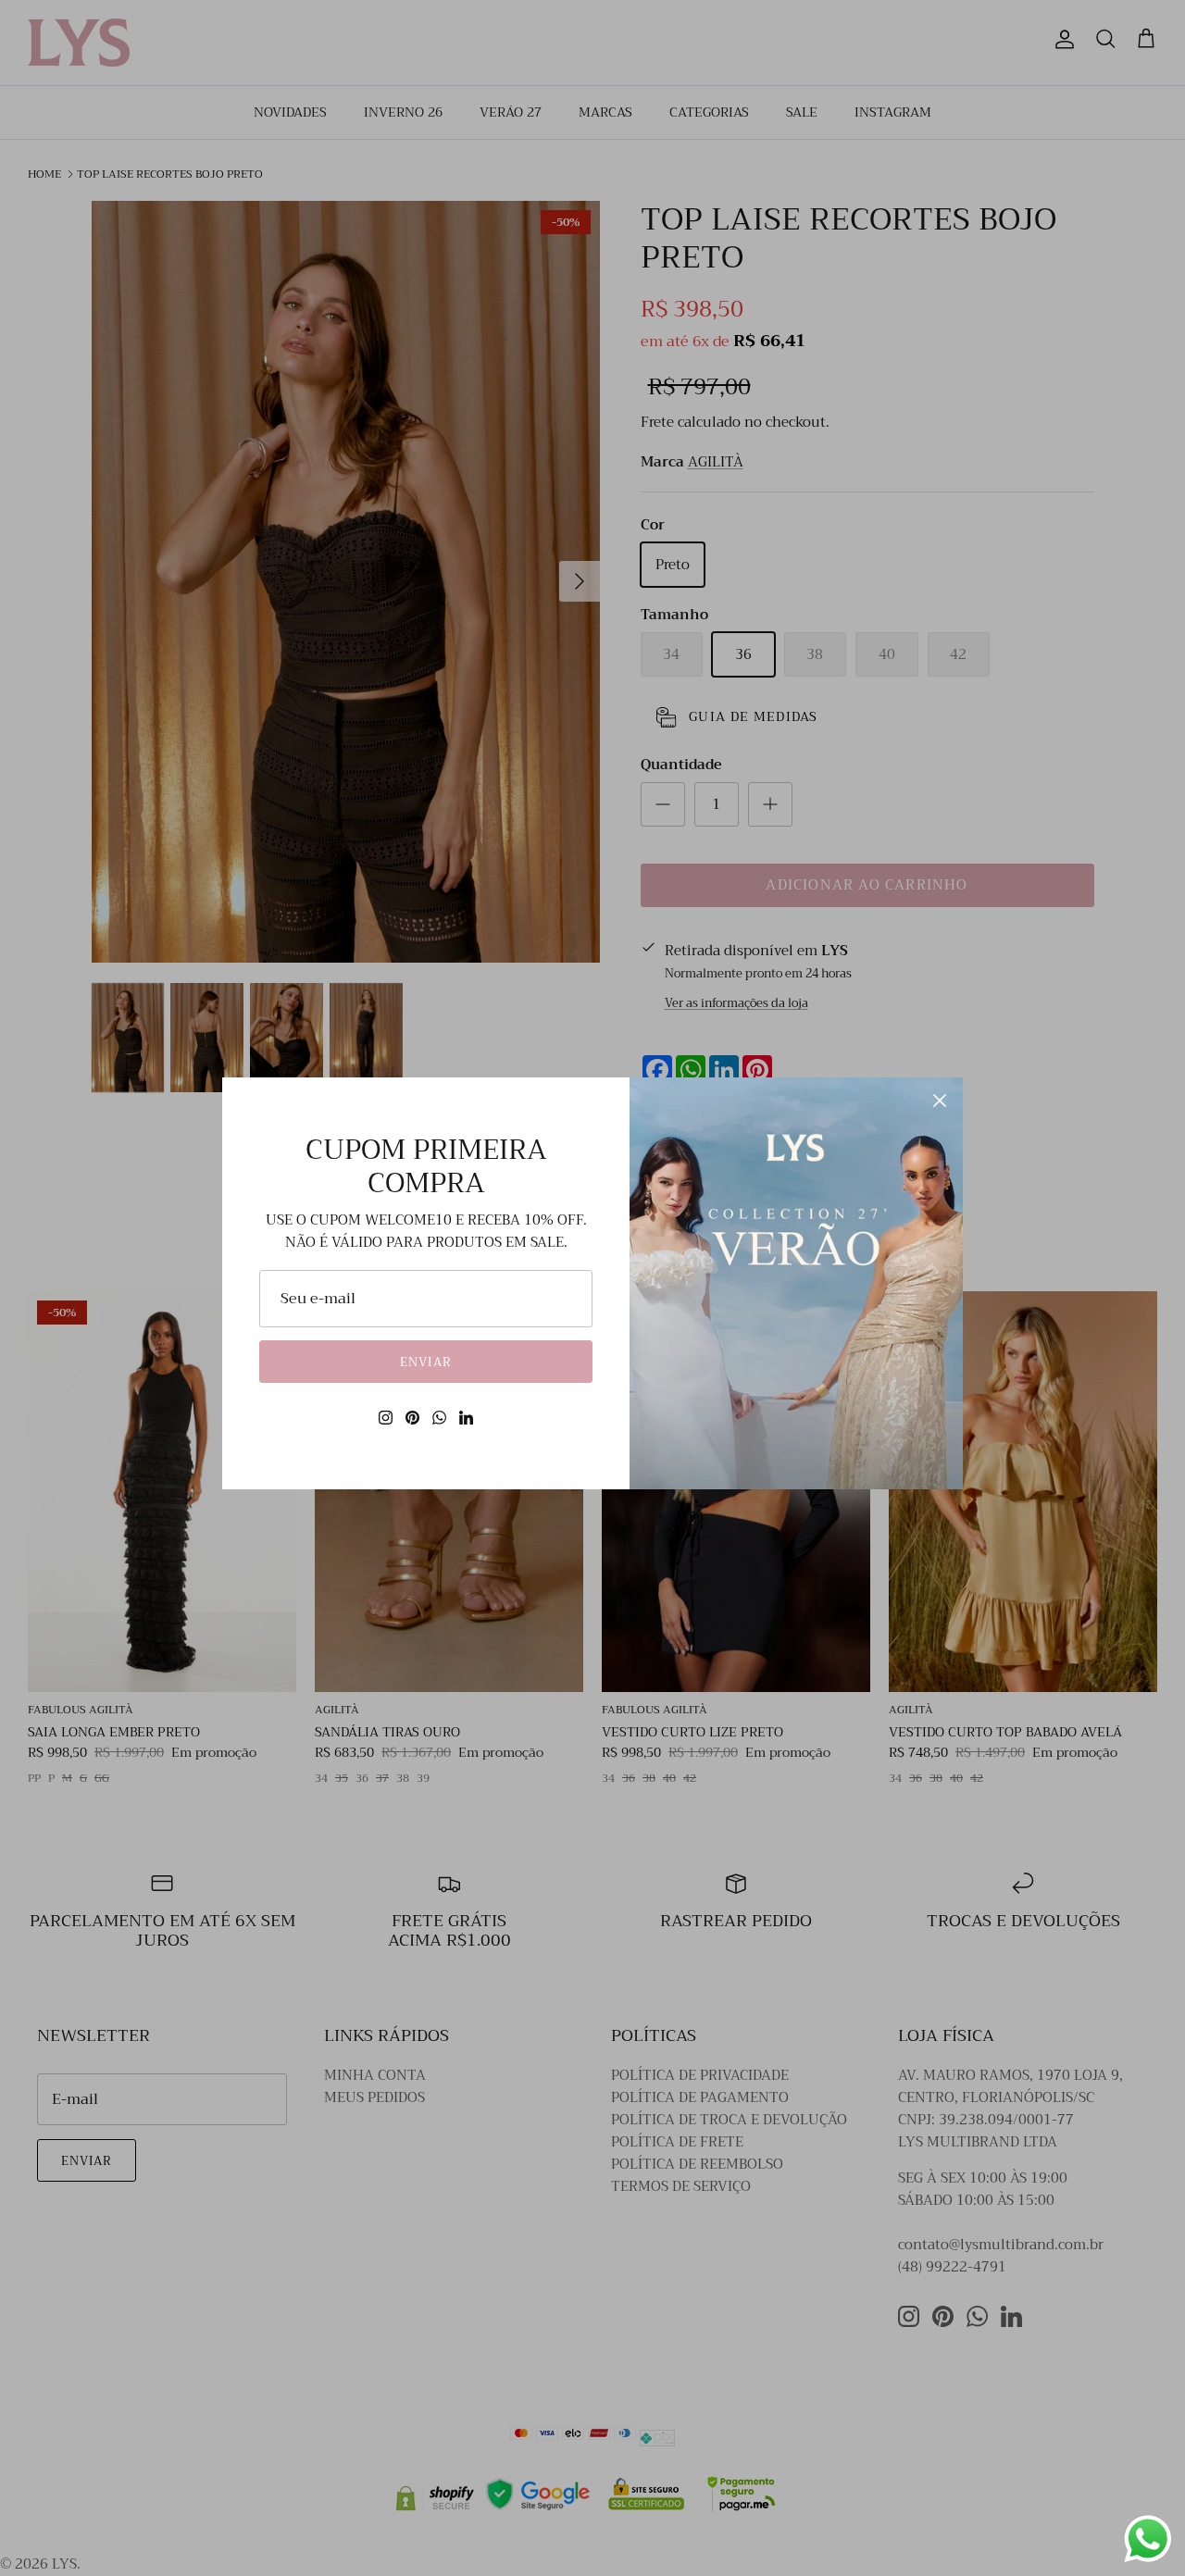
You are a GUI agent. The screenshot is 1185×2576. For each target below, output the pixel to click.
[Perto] (940, 1101)
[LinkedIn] (466, 1418)
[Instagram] (386, 1418)
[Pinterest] (412, 1418)
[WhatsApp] (439, 1418)
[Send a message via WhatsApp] (1148, 2539)
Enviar (425, 1362)
